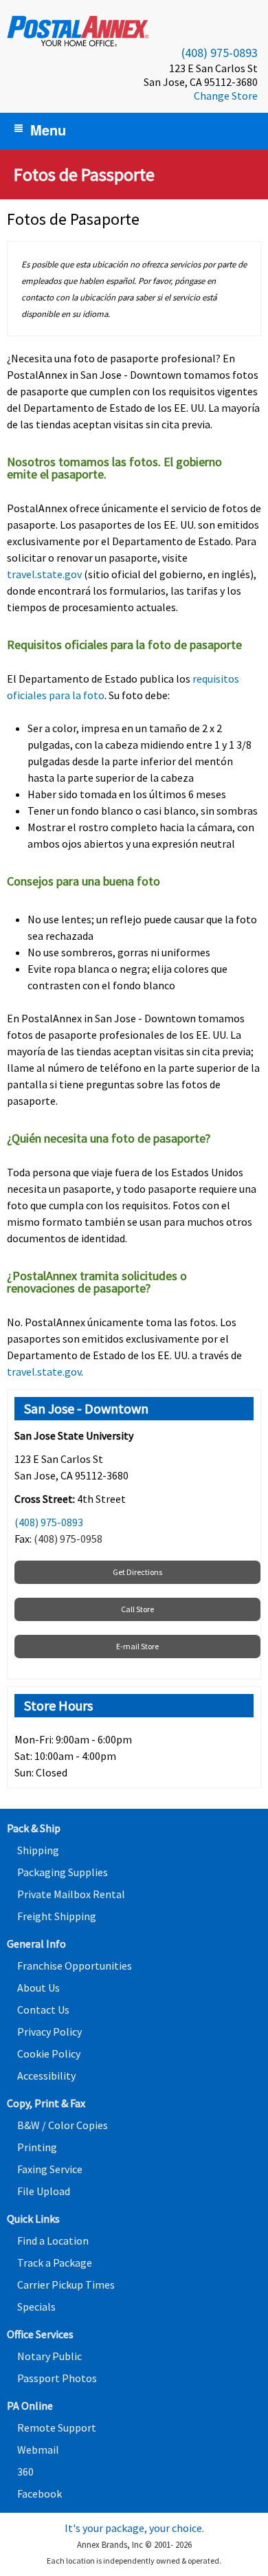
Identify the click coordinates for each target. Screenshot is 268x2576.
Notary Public (49, 2356)
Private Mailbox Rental (71, 1894)
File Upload (44, 2191)
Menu (48, 130)
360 (25, 2472)
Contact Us (43, 2010)
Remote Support (57, 2428)
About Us (38, 1988)
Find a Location (53, 2241)
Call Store (137, 1609)
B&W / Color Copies (63, 2125)
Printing (37, 2147)
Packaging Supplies (63, 1872)
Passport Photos (57, 2378)
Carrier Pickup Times (66, 2285)
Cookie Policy (49, 2054)
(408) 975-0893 (220, 53)
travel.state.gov (44, 574)
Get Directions (137, 1572)
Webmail (38, 2450)
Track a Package (55, 2263)
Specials (36, 2307)
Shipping (38, 1850)
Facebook (40, 2494)
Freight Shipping (57, 1916)
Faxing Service (50, 2169)
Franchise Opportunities (75, 1966)
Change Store (226, 96)
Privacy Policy (49, 2032)
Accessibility (46, 2076)
